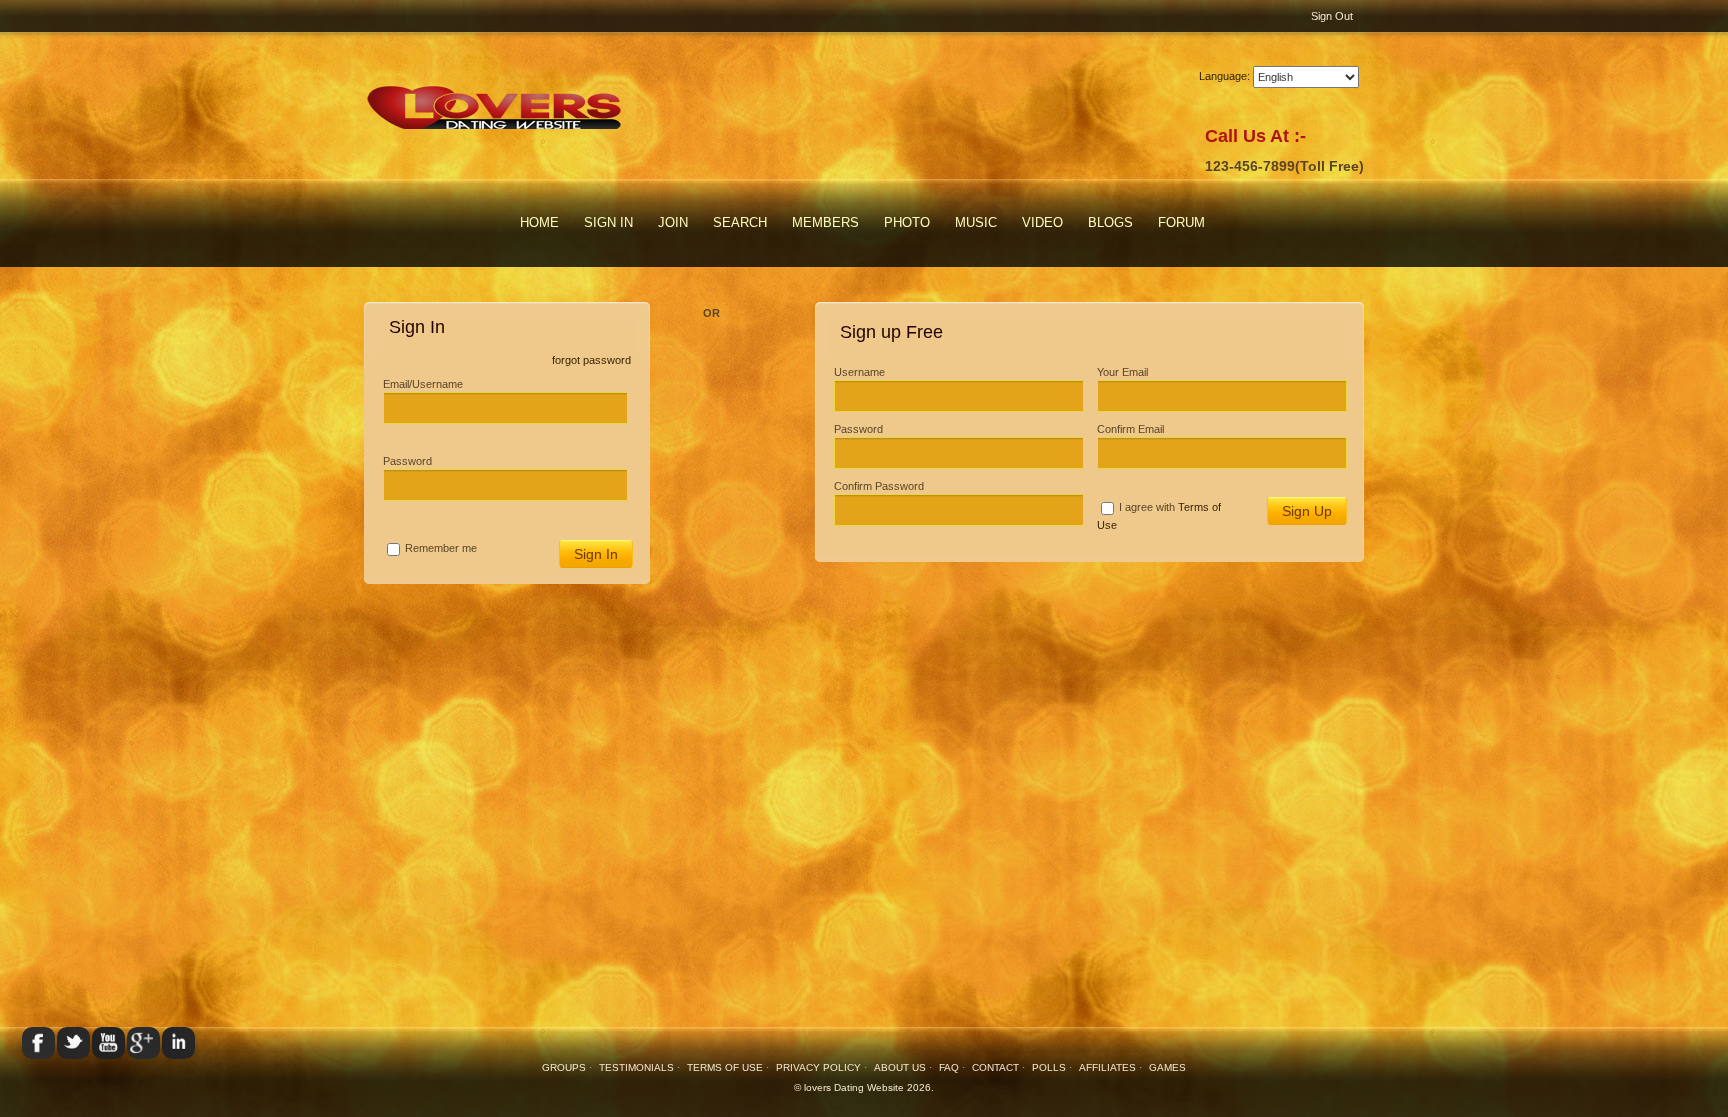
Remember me (441, 548)
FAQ (949, 1067)
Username (859, 372)
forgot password (591, 360)
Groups (564, 1067)
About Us (900, 1067)
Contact (995, 1067)
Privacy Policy (818, 1067)
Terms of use (725, 1067)
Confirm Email (1130, 429)
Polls (1049, 1067)
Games (1167, 1067)
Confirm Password (879, 486)
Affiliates (1107, 1067)
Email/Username (423, 384)
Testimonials (638, 1067)
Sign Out (1332, 16)
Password (407, 461)
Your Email (1122, 372)
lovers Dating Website (854, 1087)
